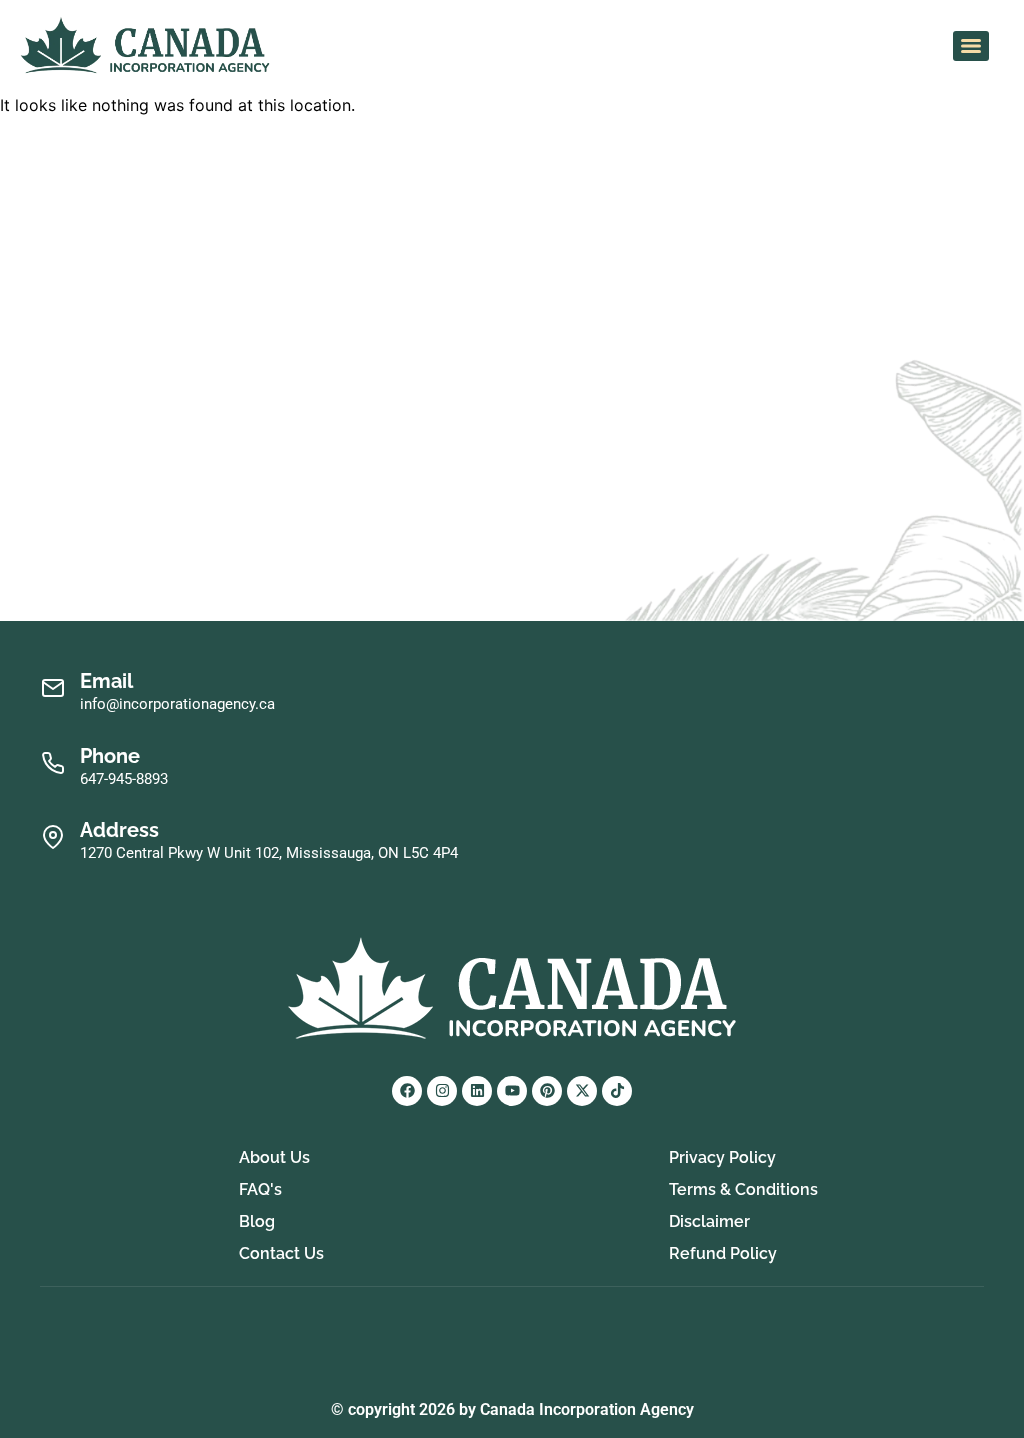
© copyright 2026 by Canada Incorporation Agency (512, 1409)
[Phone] (52, 763)
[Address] (52, 837)
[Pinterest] (547, 1091)
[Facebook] (407, 1091)
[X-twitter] (582, 1091)
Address (119, 830)
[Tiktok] (617, 1091)
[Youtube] (512, 1091)
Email (106, 681)
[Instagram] (442, 1091)
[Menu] (971, 46)
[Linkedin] (477, 1091)
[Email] (52, 688)
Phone (110, 756)
